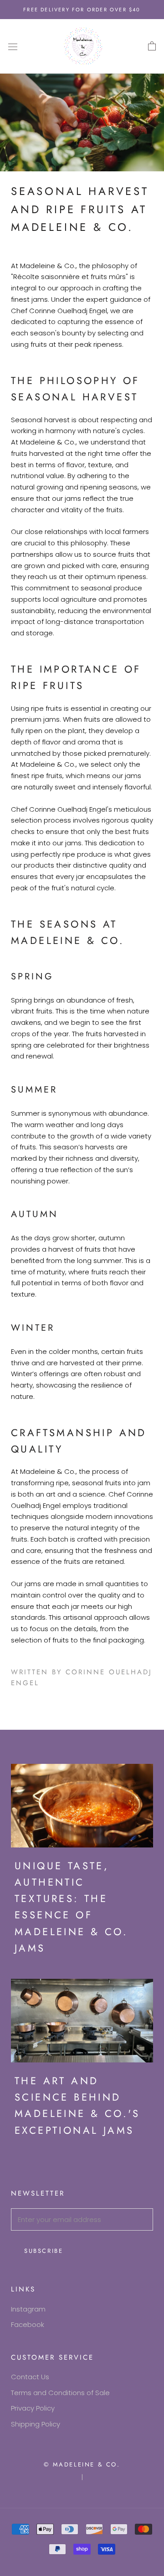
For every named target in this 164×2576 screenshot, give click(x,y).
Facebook (28, 2324)
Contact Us (30, 2377)
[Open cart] (152, 46)
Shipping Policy (36, 2424)
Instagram (28, 2309)
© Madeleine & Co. (82, 2464)
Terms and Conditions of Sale (60, 2393)
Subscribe (44, 2251)
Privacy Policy (33, 2408)
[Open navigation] (13, 46)
